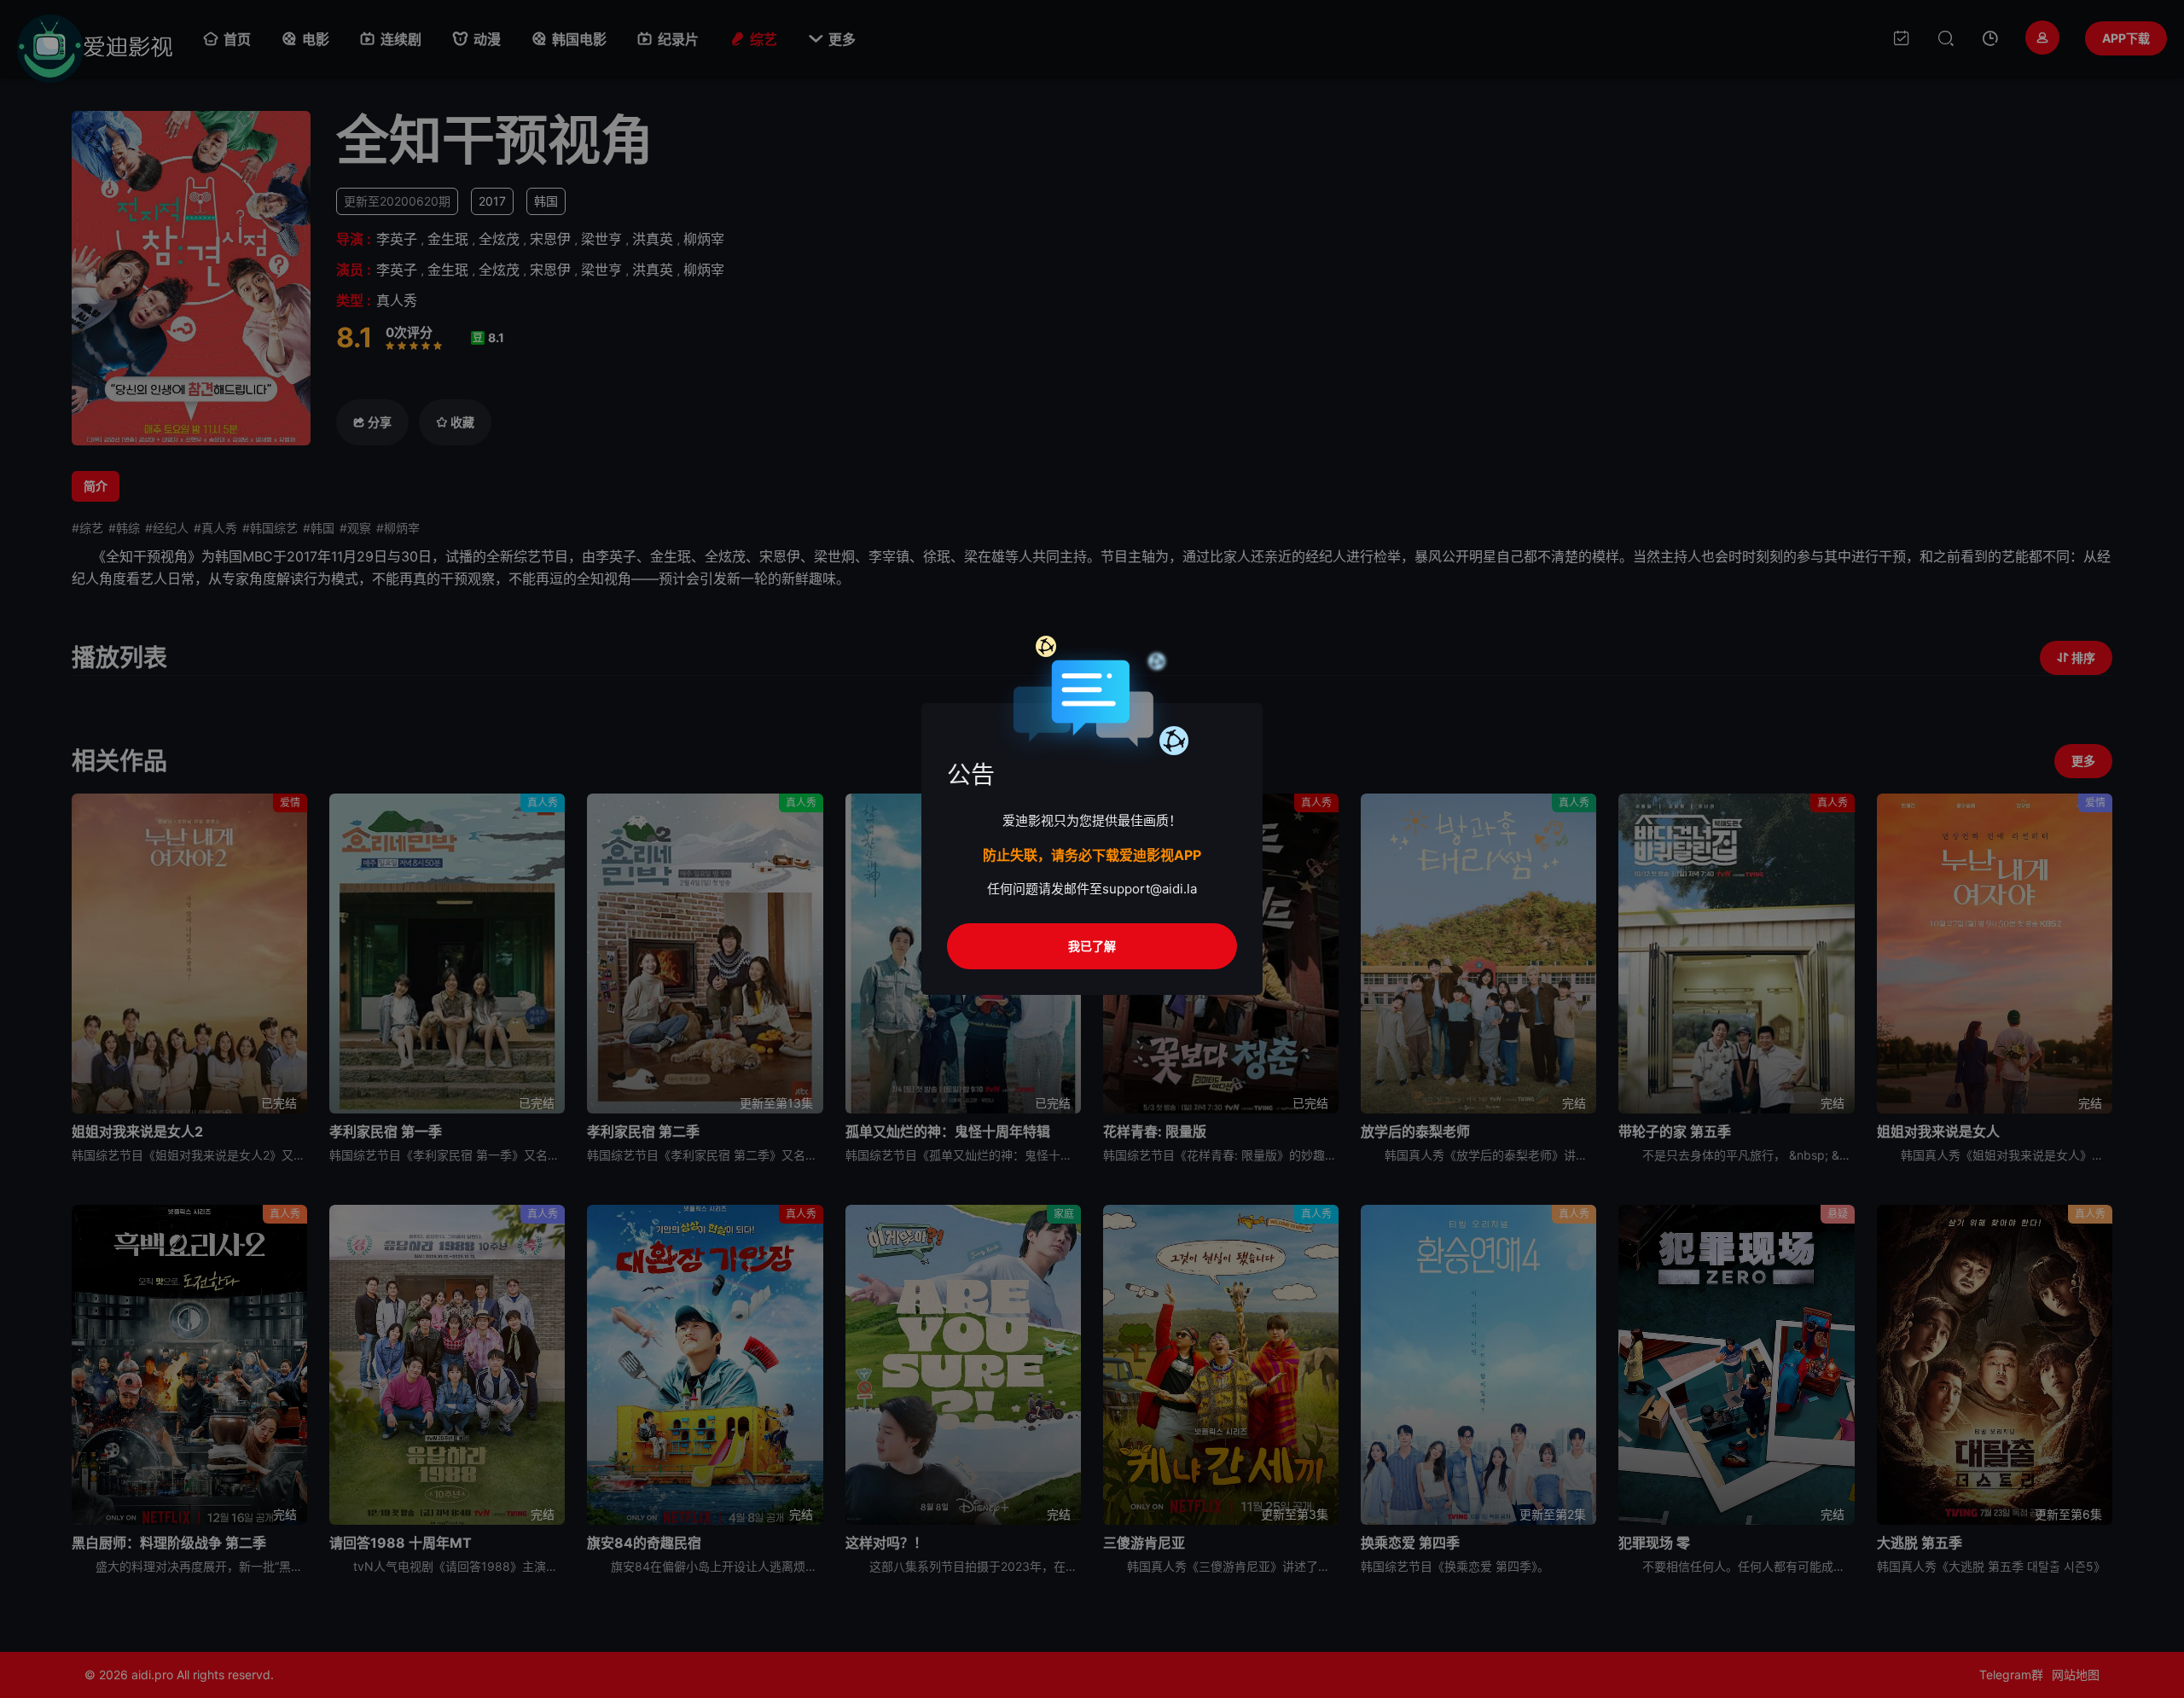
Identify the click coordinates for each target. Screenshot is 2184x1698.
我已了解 (1092, 946)
